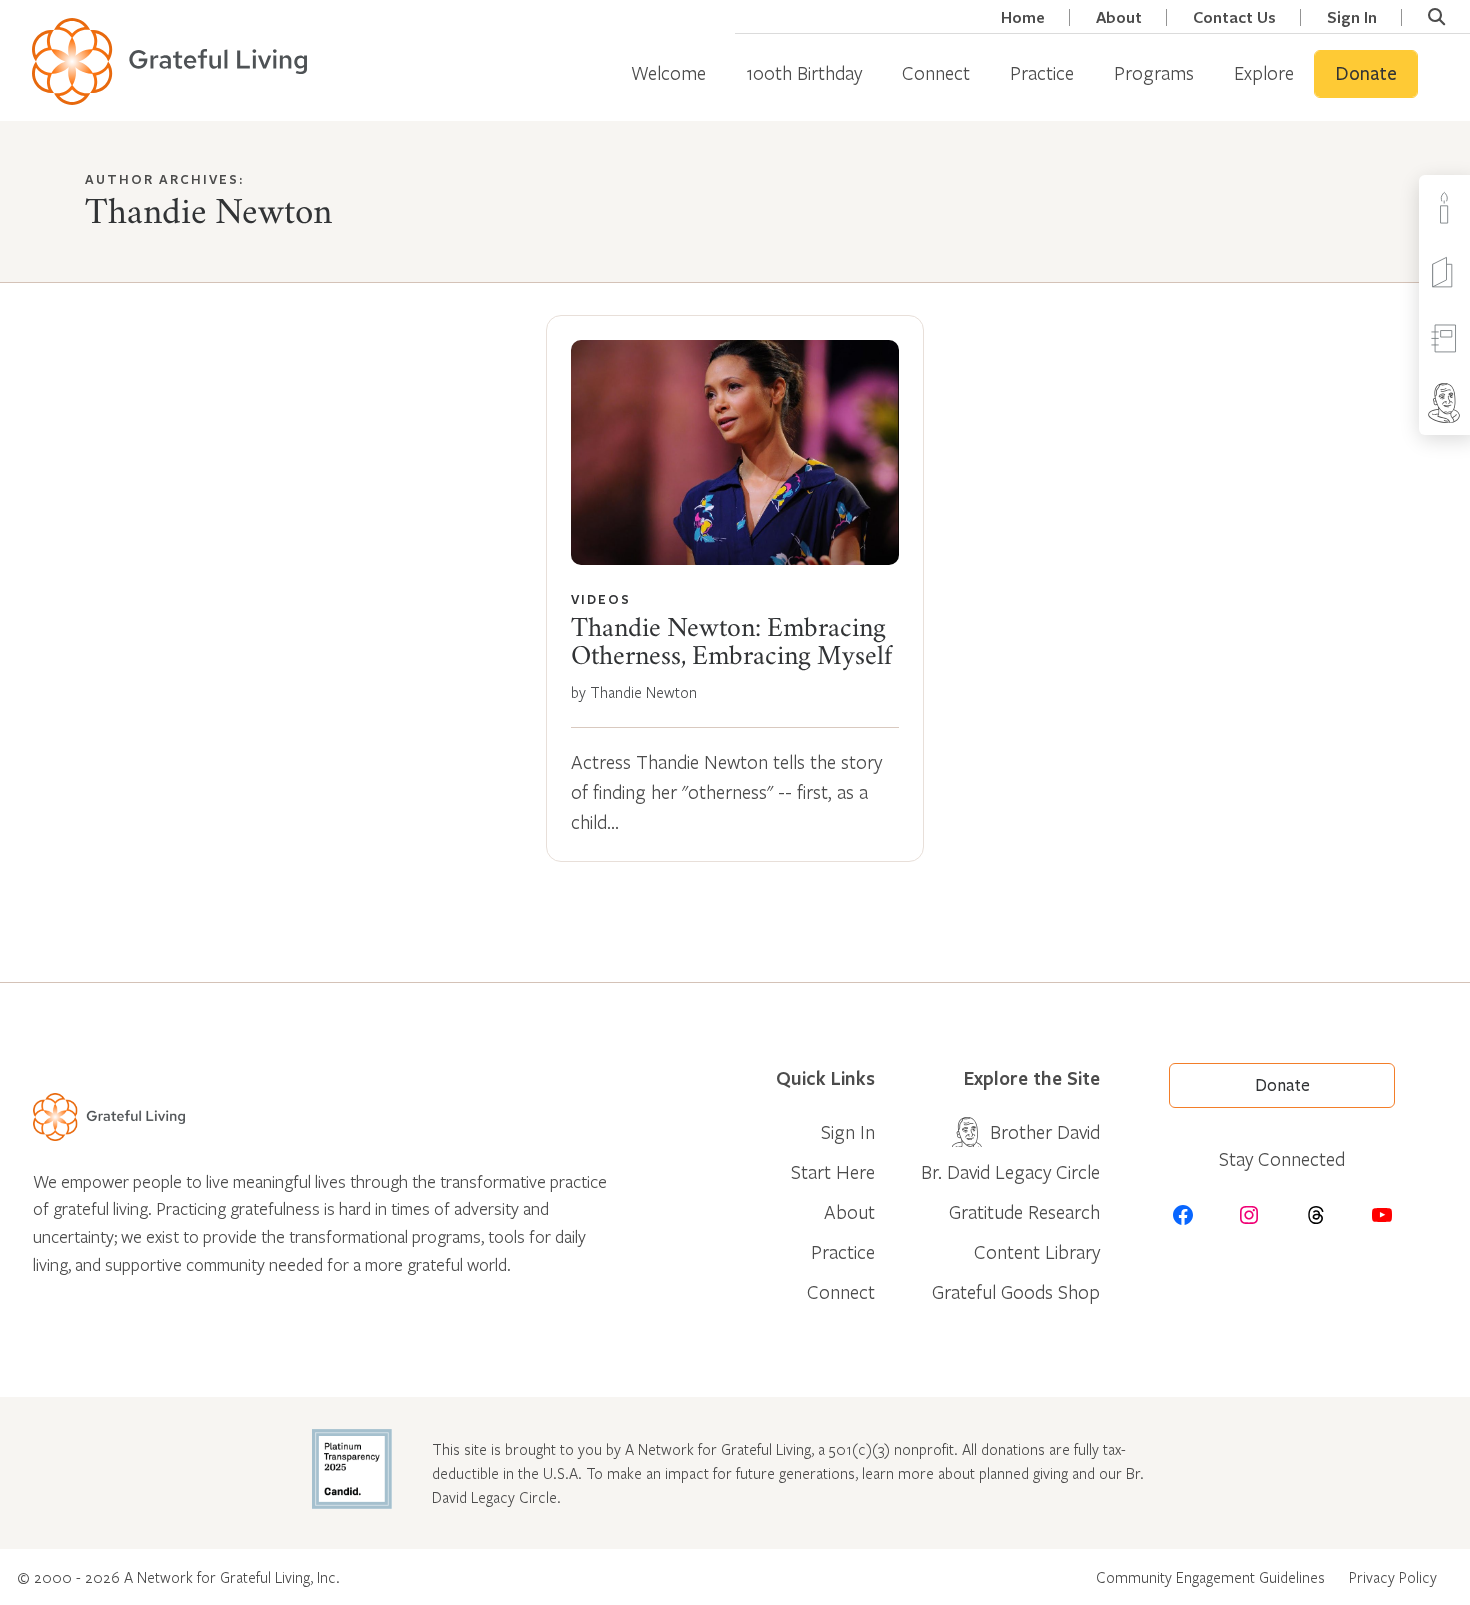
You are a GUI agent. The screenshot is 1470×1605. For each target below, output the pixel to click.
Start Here (833, 1171)
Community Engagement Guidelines (1210, 1577)
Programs (1154, 72)
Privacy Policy (1393, 1577)
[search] (1436, 17)
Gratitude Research (1024, 1211)
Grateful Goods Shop (1016, 1291)
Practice (1042, 72)
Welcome (668, 72)
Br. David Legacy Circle (1010, 1171)
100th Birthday (804, 72)
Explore (1264, 72)
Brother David (1045, 1131)
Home (1023, 17)
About (1119, 17)
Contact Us (1234, 17)
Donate (1366, 74)
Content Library (1037, 1251)
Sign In (1352, 17)
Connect (936, 72)
